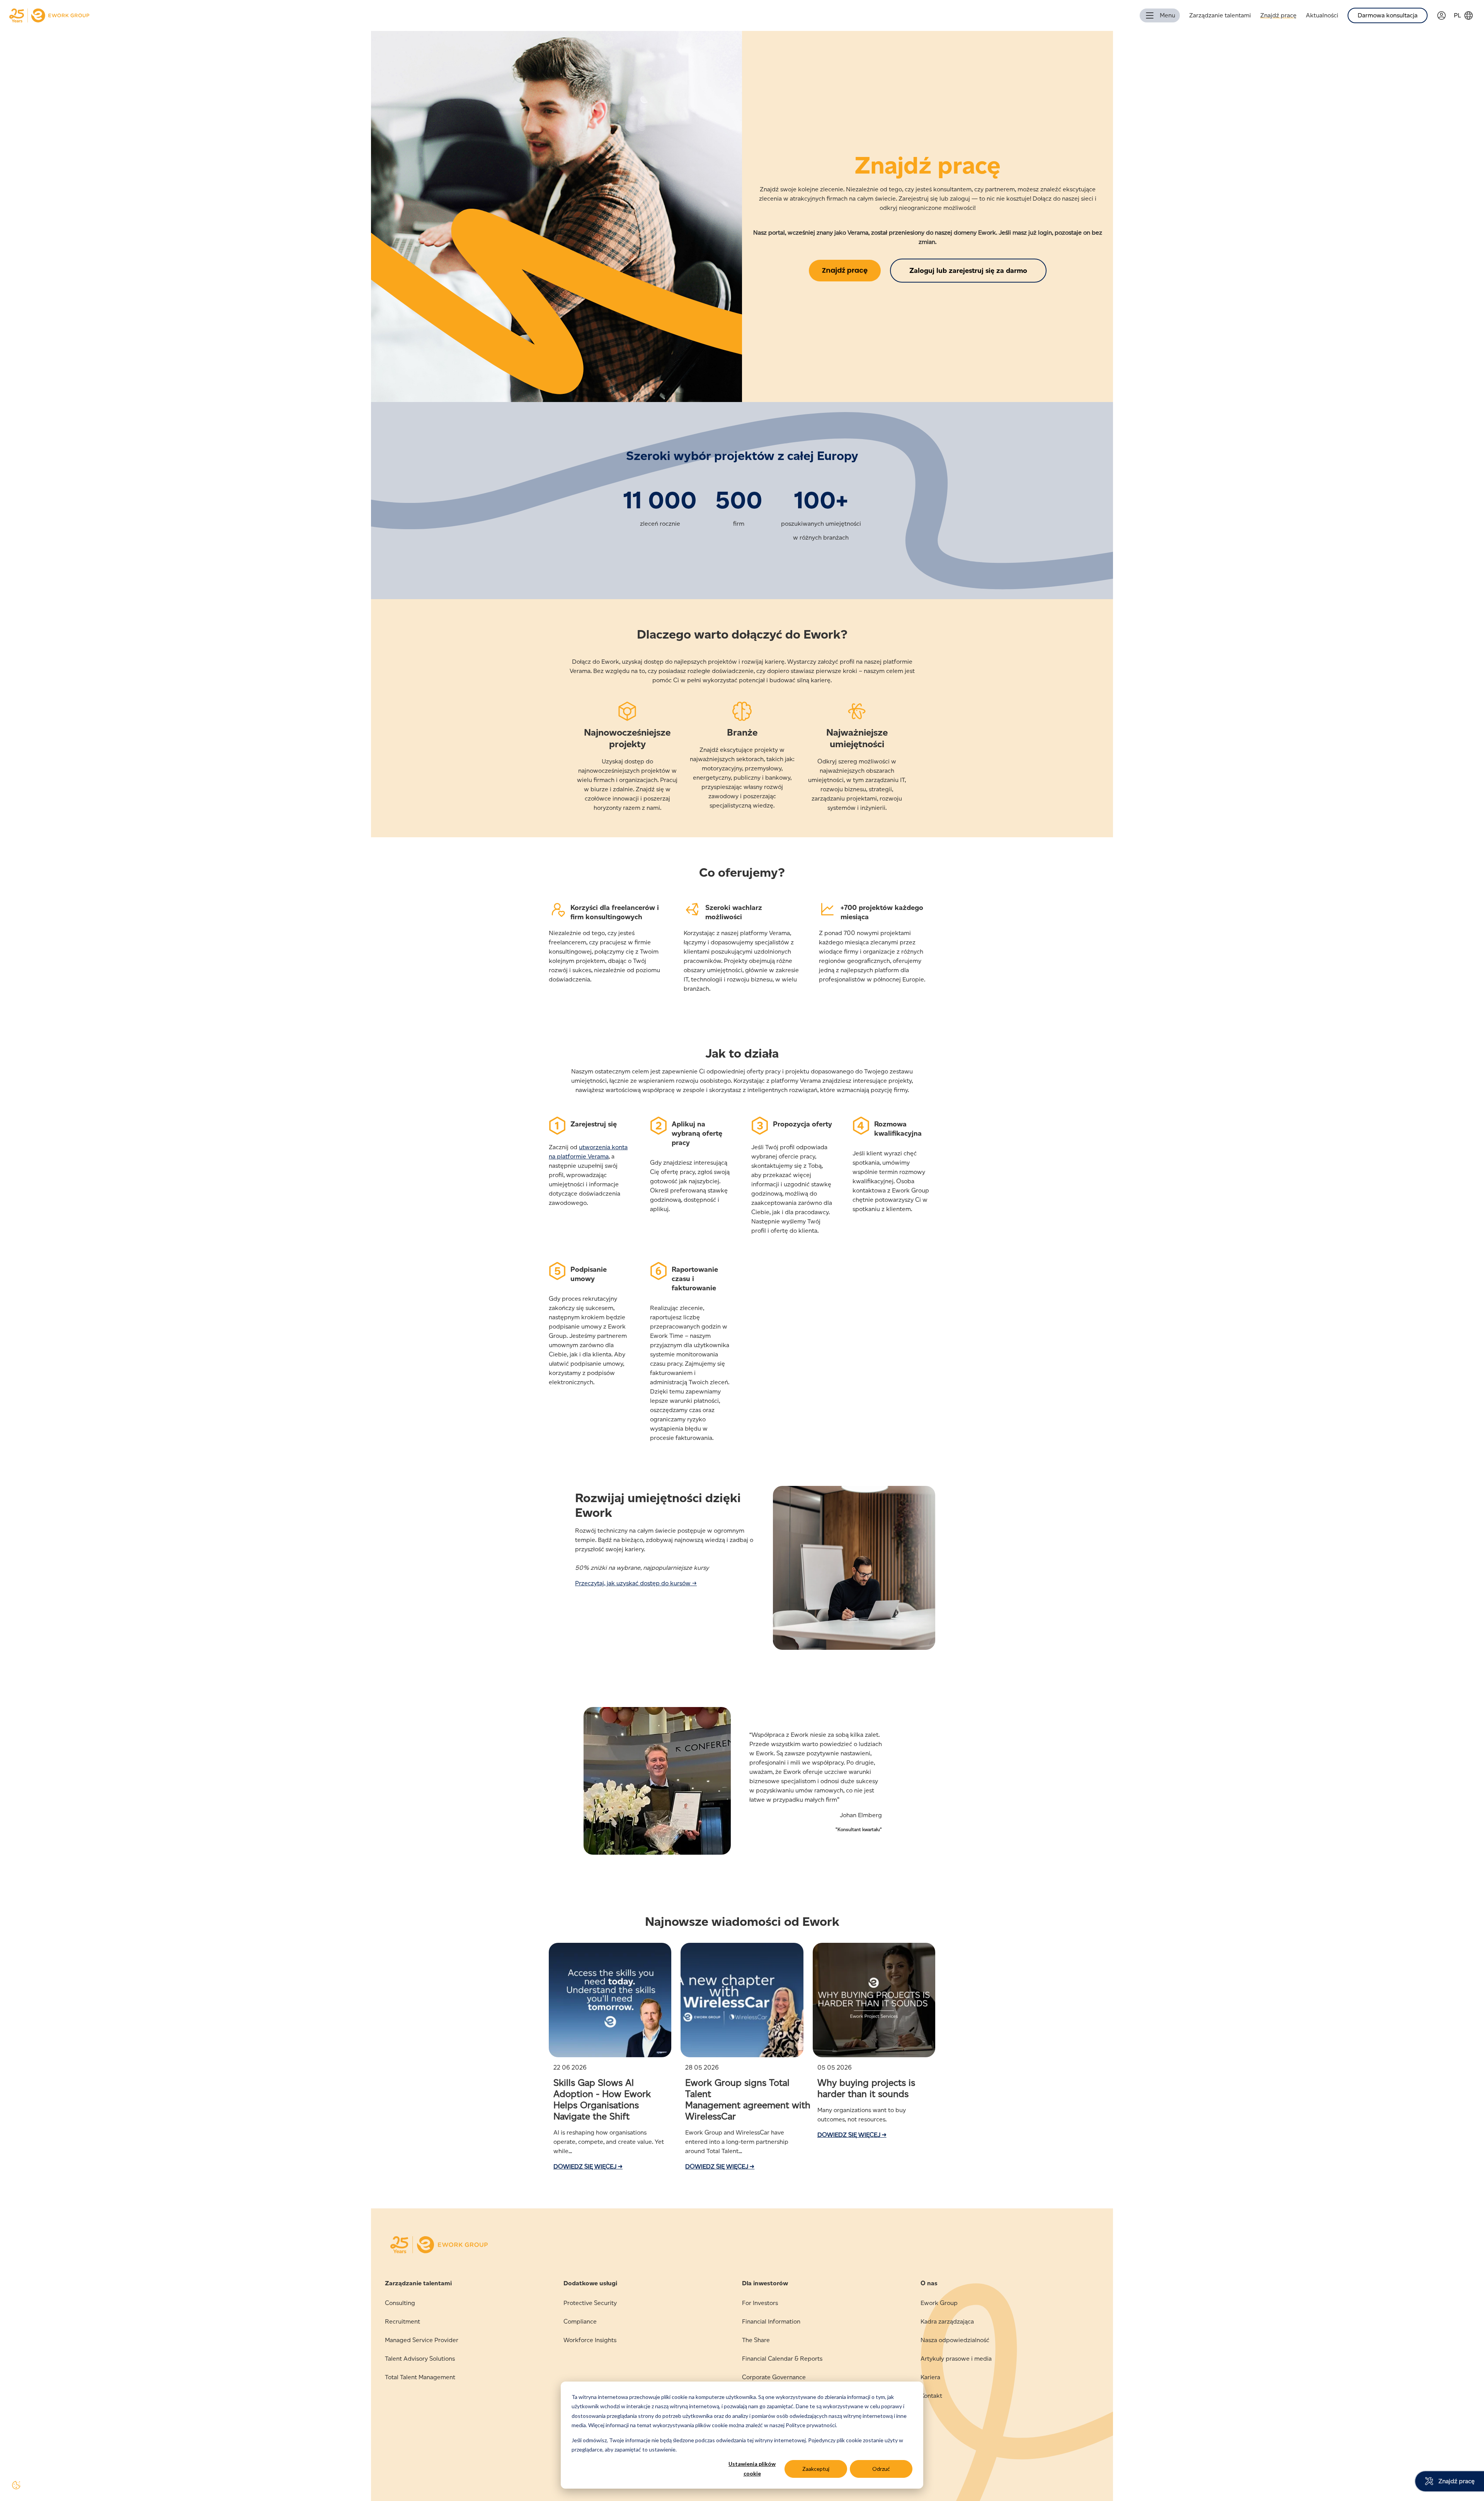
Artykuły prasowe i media (956, 2359)
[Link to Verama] (1445, 16)
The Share (756, 2340)
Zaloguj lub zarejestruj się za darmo (968, 271)
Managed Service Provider (422, 2340)
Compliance (580, 2321)
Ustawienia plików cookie (752, 2469)
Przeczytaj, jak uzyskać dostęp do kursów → (636, 1583)
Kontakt (931, 2396)
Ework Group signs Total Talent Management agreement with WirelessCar (748, 2099)
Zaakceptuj (816, 2469)
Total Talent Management (420, 2377)
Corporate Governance (774, 2377)
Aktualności (1322, 15)
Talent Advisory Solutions (420, 2359)
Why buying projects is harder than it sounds (866, 2088)
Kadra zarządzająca (947, 2321)
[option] (742, 1785)
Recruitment (402, 2321)
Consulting (400, 2303)
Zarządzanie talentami (1220, 15)
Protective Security (590, 2303)
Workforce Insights (590, 2340)
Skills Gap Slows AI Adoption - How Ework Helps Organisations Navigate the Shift (602, 2099)
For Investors (760, 2303)
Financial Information (771, 2321)
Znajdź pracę (1278, 15)
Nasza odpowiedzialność (955, 2340)
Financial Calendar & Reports (782, 2359)
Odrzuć (881, 2469)
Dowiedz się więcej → (588, 2166)
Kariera (930, 2377)
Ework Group (939, 2303)
